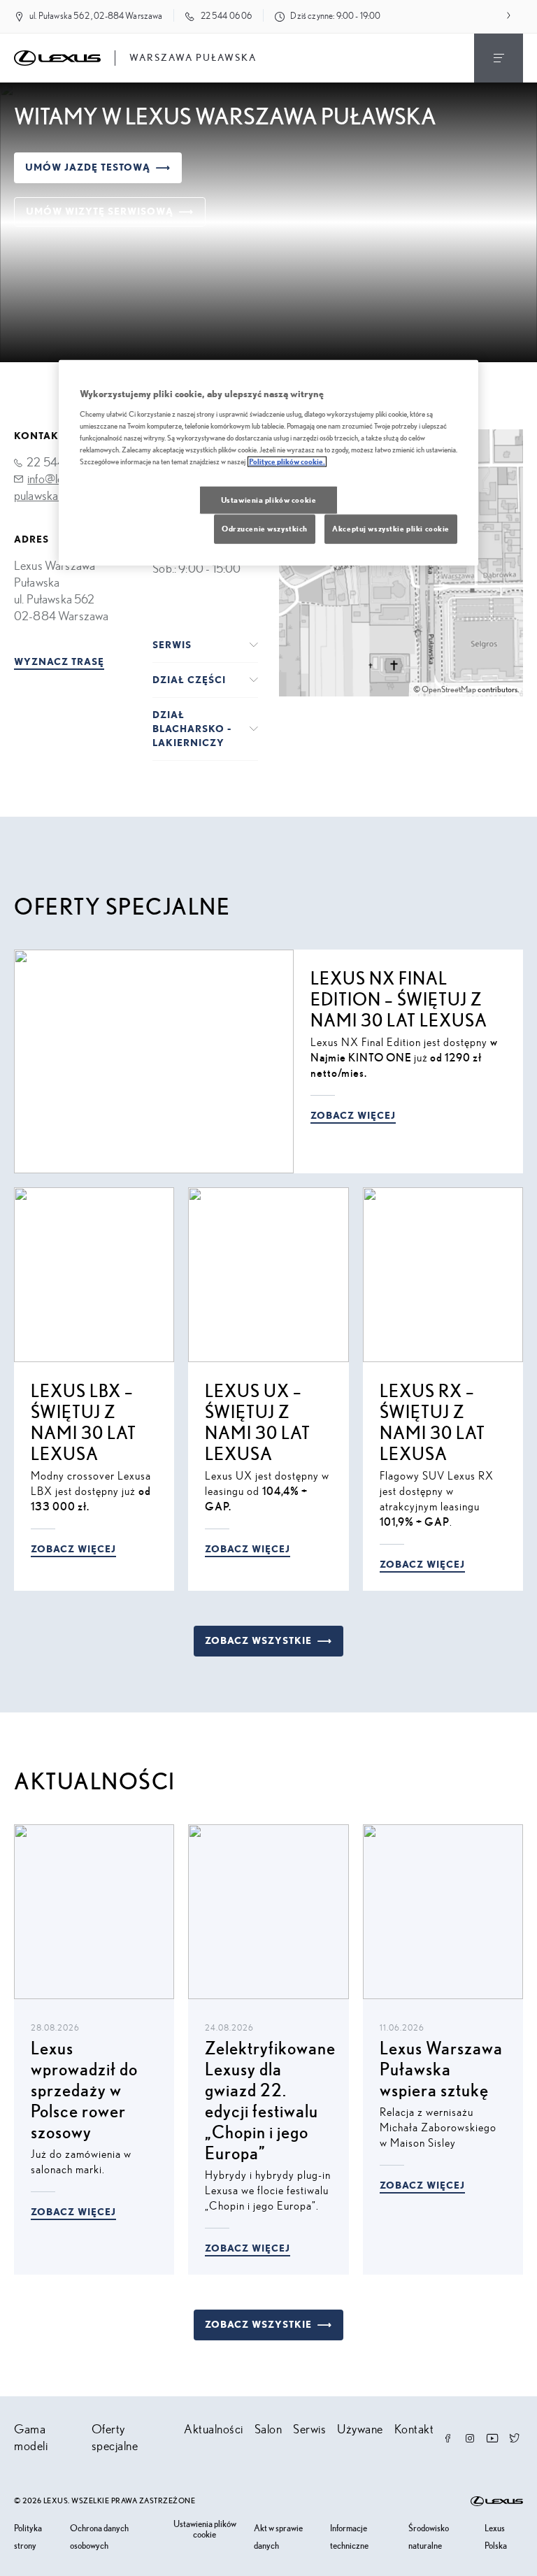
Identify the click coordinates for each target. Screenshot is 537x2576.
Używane (360, 2430)
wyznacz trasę (59, 662)
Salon (268, 2430)
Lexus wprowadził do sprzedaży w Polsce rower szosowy (84, 2091)
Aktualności (214, 2430)
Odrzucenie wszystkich (265, 529)
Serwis (309, 2430)
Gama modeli (31, 2438)
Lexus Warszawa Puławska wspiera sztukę (441, 2070)
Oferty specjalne (115, 2438)
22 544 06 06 (227, 16)
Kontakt (414, 2430)
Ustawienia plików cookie (205, 2530)
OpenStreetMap (449, 689)
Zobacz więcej (353, 1116)
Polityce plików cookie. (287, 462)
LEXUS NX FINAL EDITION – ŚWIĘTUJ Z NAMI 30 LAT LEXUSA (399, 1000)
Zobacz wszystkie (258, 1641)
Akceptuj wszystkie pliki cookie (391, 529)
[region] (268, 463)
